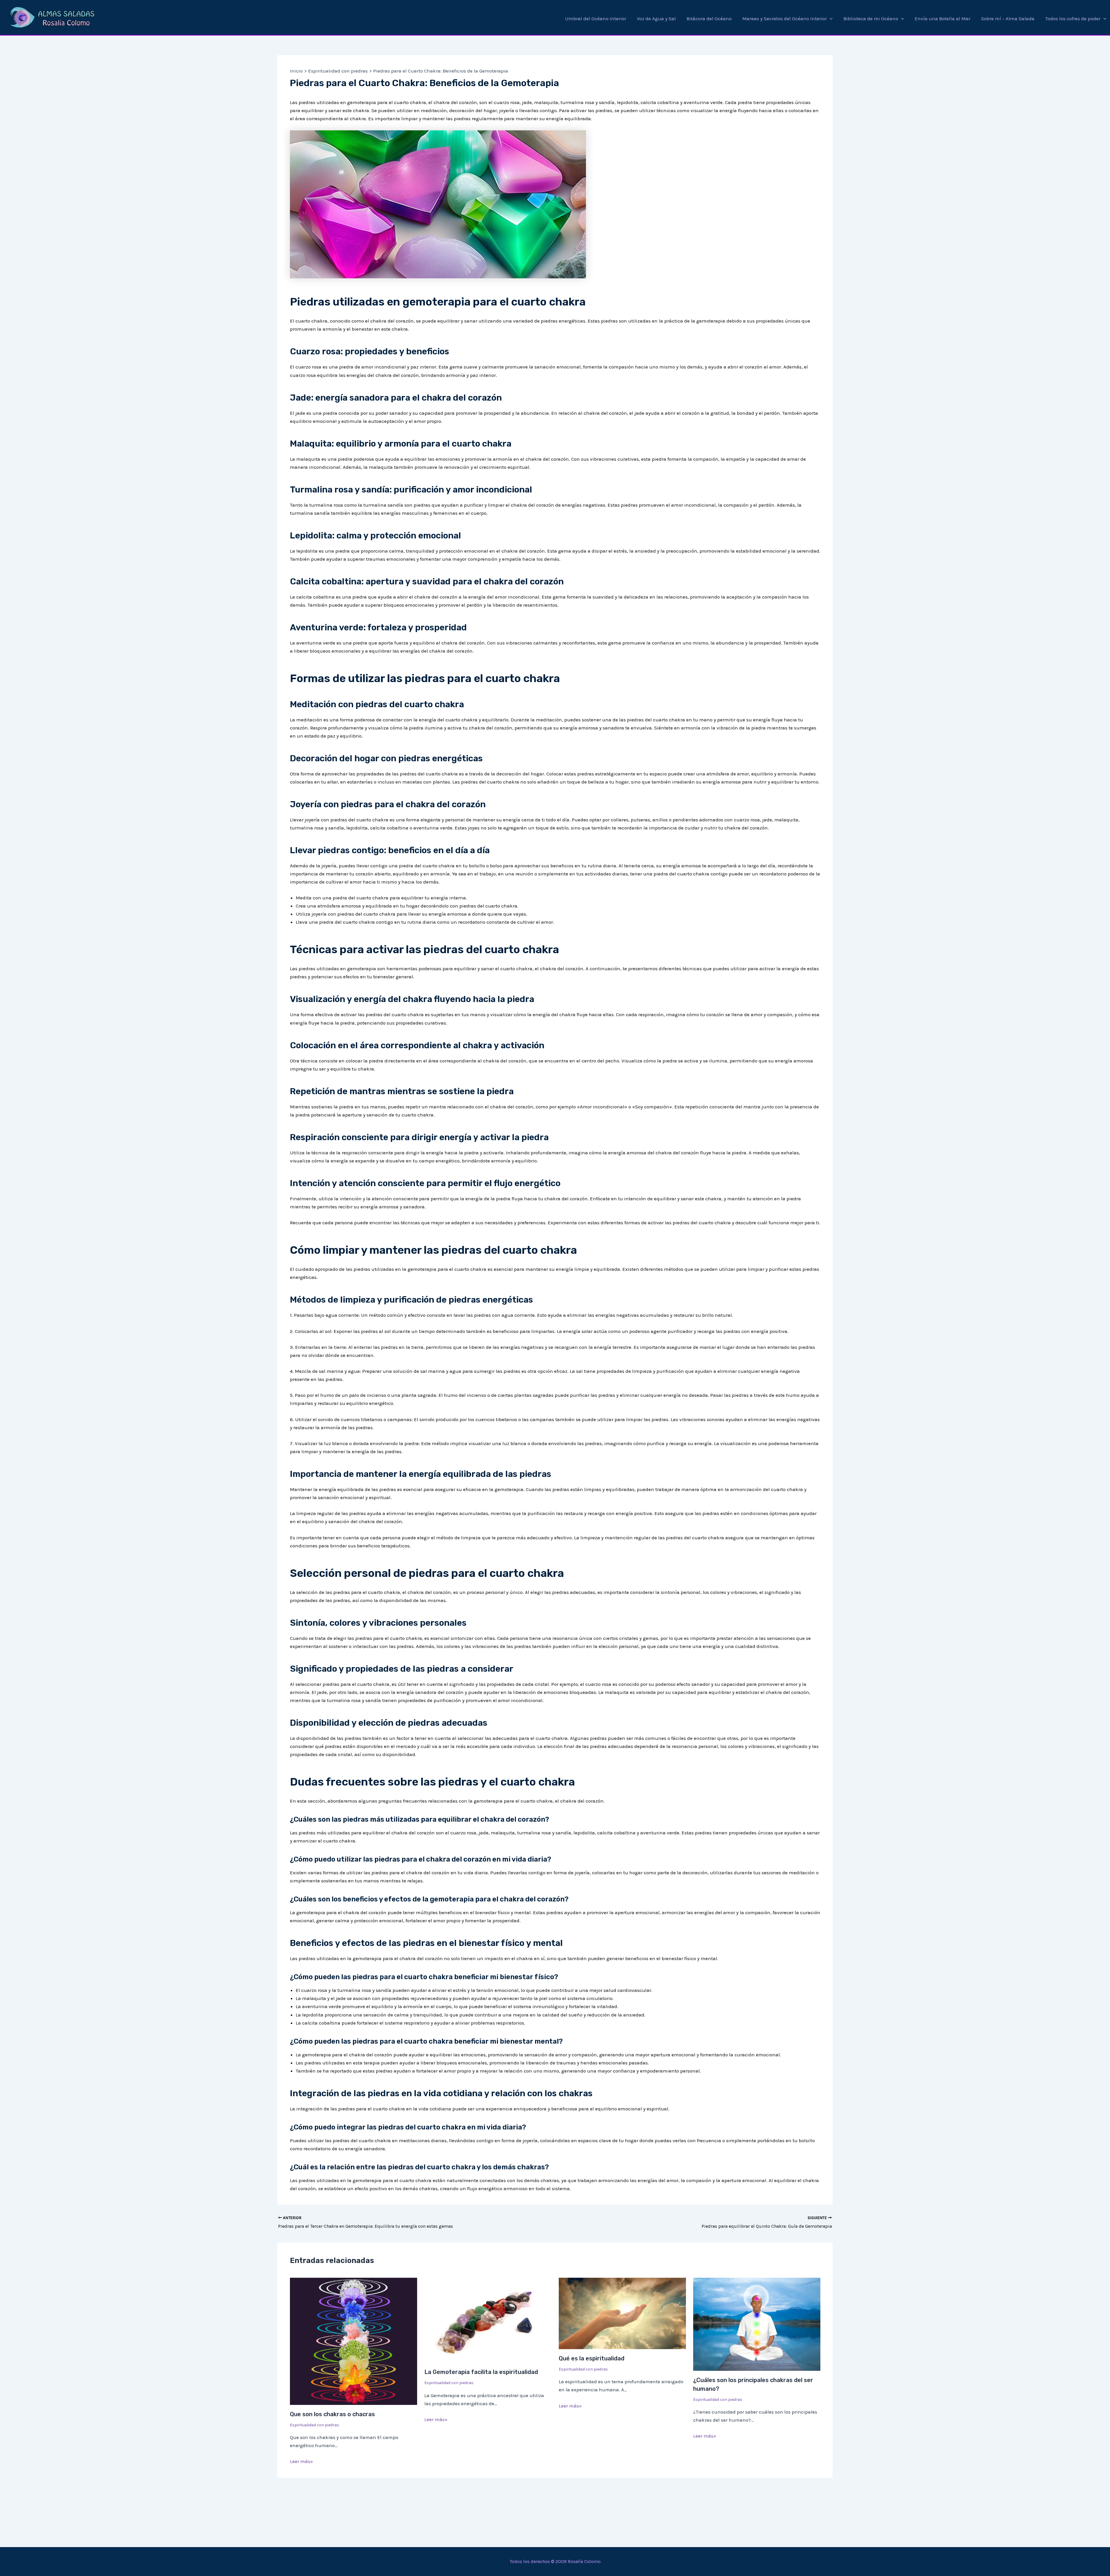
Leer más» (301, 2461)
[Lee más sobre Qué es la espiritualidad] (622, 2313)
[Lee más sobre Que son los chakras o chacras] (354, 2341)
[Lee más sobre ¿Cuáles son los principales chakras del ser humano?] (757, 2324)
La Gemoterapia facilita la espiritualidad (481, 2372)
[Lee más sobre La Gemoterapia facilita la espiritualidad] (488, 2320)
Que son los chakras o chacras (332, 2414)
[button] (830, 18)
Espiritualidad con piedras (314, 2425)
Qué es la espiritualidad (592, 2358)
